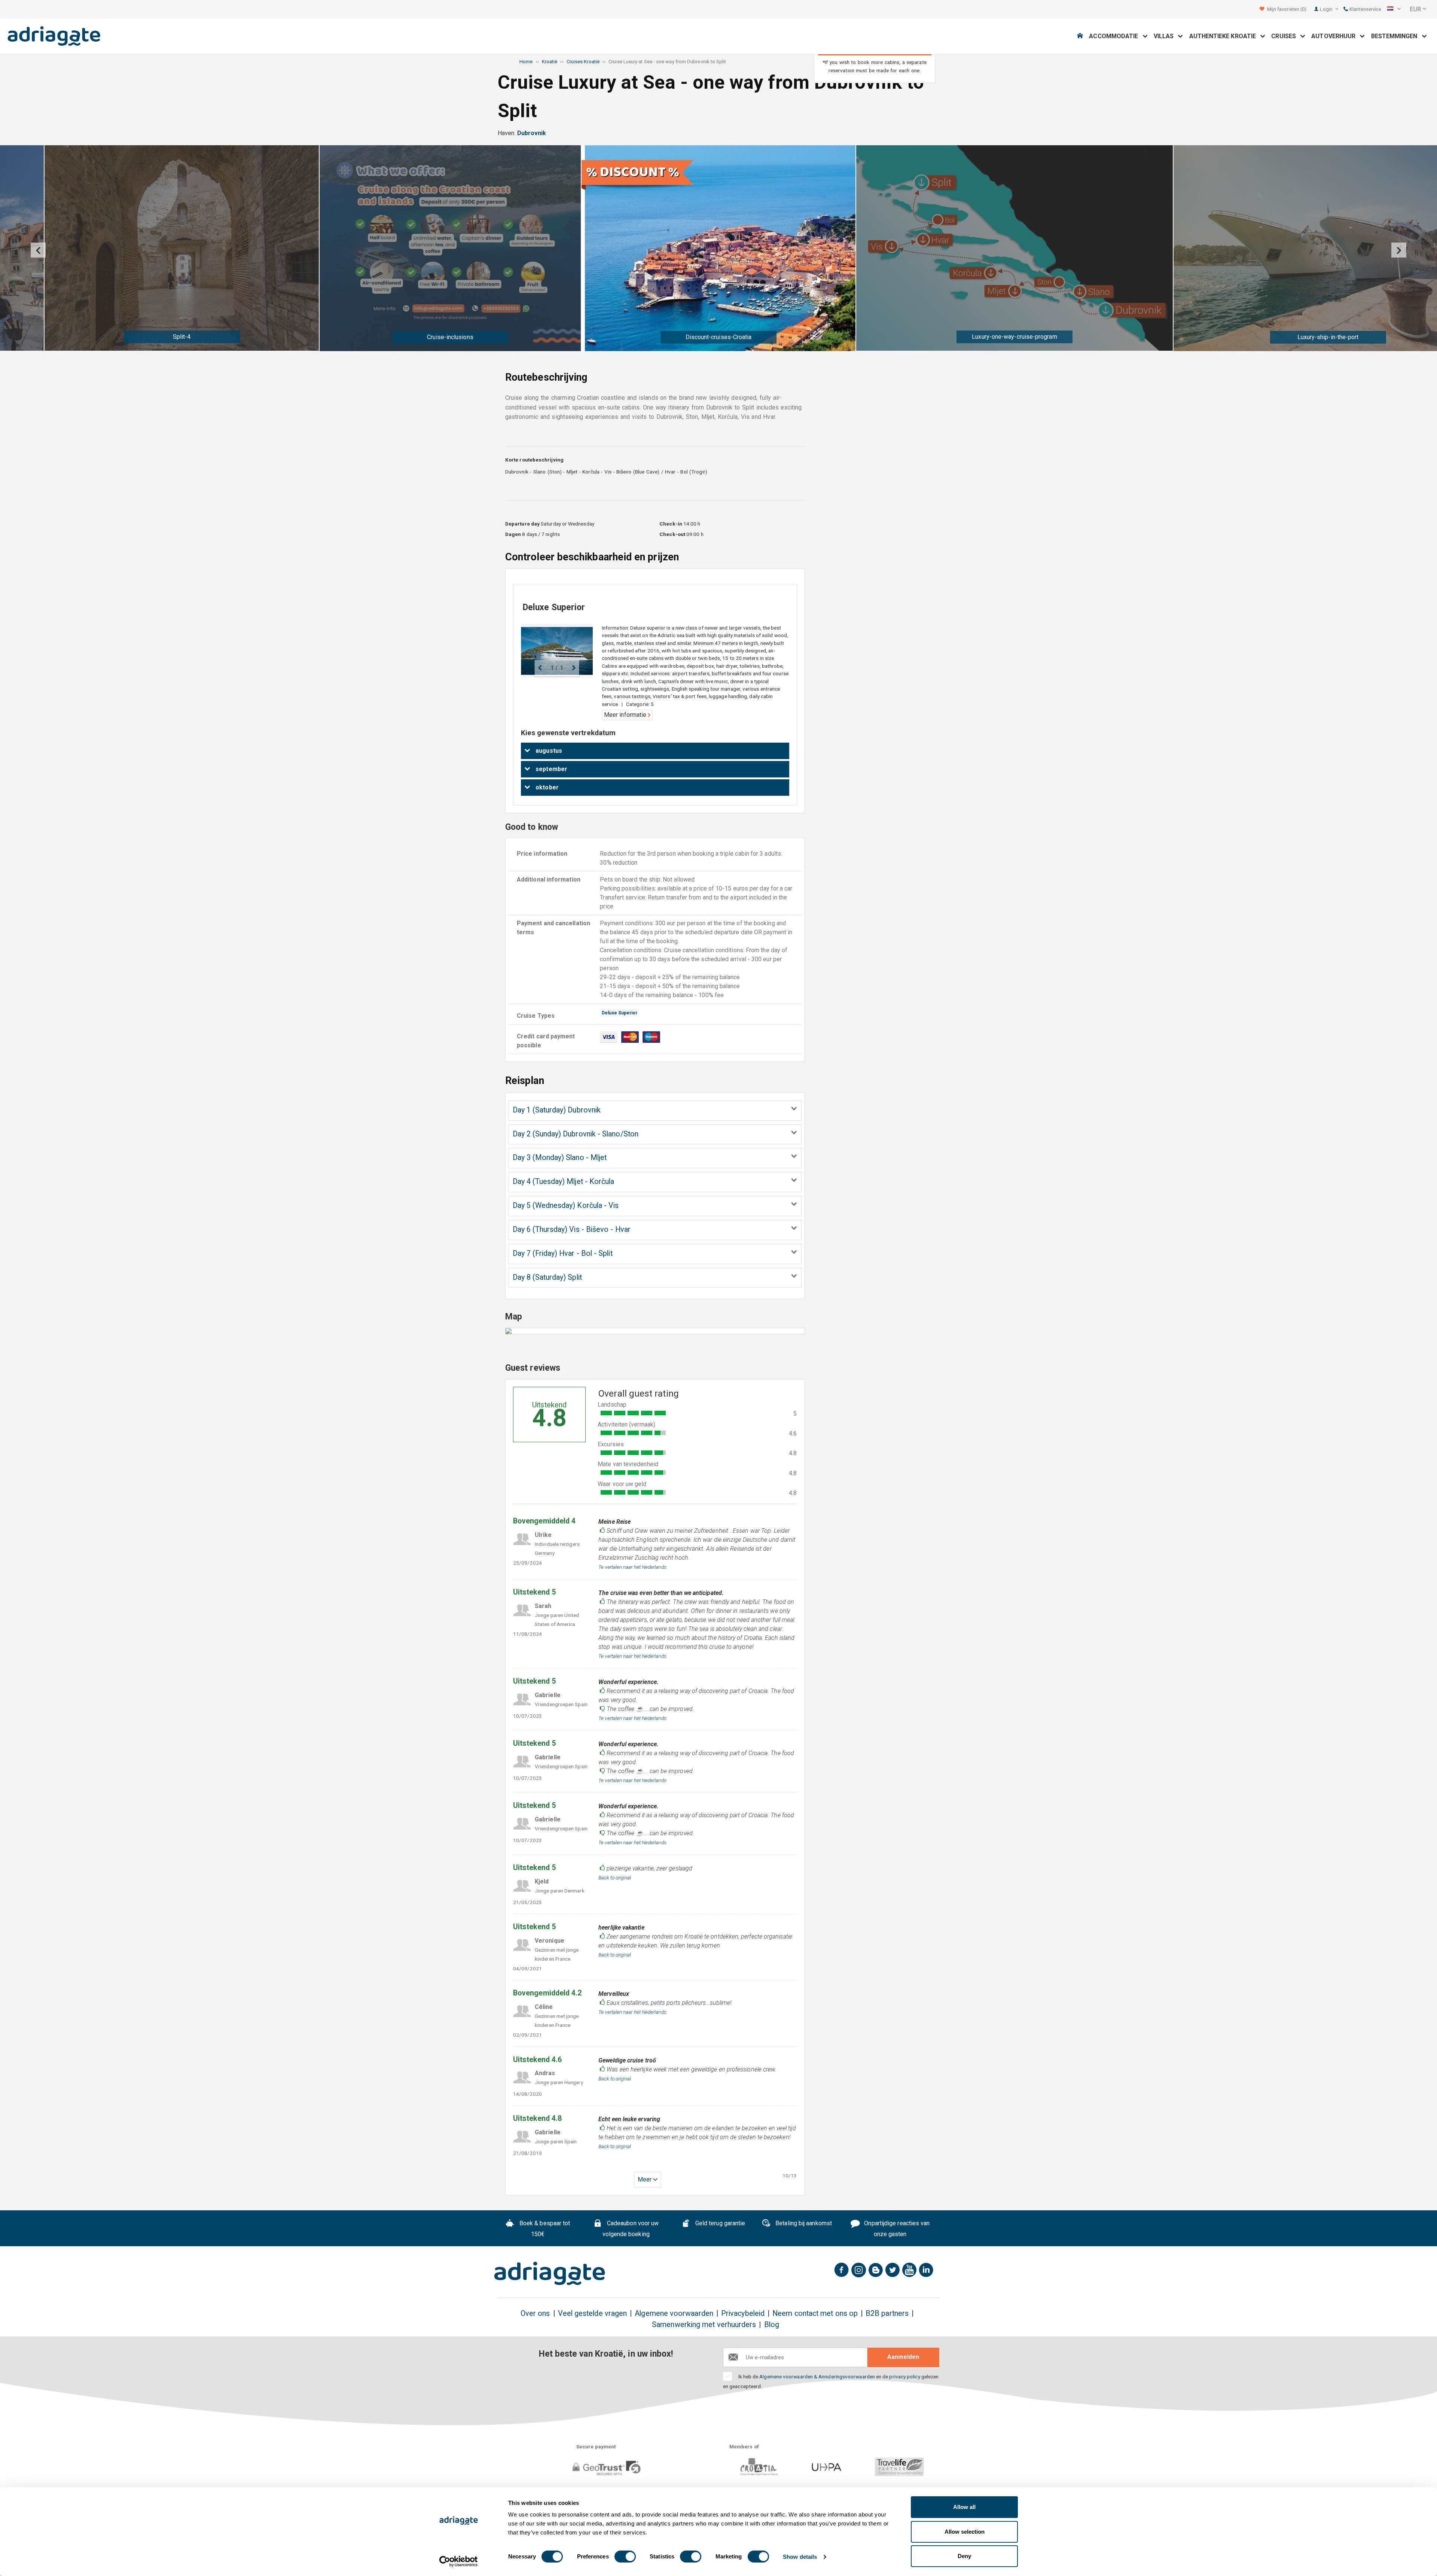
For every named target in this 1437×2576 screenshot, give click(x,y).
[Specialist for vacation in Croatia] (550, 2274)
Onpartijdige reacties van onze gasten (896, 2229)
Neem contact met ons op (815, 2313)
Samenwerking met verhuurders (704, 2325)
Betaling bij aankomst (803, 2223)
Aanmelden (903, 2357)
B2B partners (887, 2313)
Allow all (964, 2507)
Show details (800, 2557)
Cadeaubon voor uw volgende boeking (631, 2229)
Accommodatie (1116, 36)
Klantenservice (1365, 9)
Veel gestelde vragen (593, 2313)
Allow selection (965, 2532)
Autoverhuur (1336, 36)
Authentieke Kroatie (1225, 36)
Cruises (1286, 36)
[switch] (625, 2557)
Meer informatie (626, 715)
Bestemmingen (1397, 36)
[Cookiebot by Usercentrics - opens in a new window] (459, 2561)
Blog (772, 2325)
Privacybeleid (743, 2313)
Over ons (535, 2313)
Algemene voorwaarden (674, 2313)
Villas (1166, 36)
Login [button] (1327, 9)
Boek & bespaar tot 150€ (544, 2229)
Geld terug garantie (720, 2223)
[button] (1394, 9)
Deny (964, 2556)
